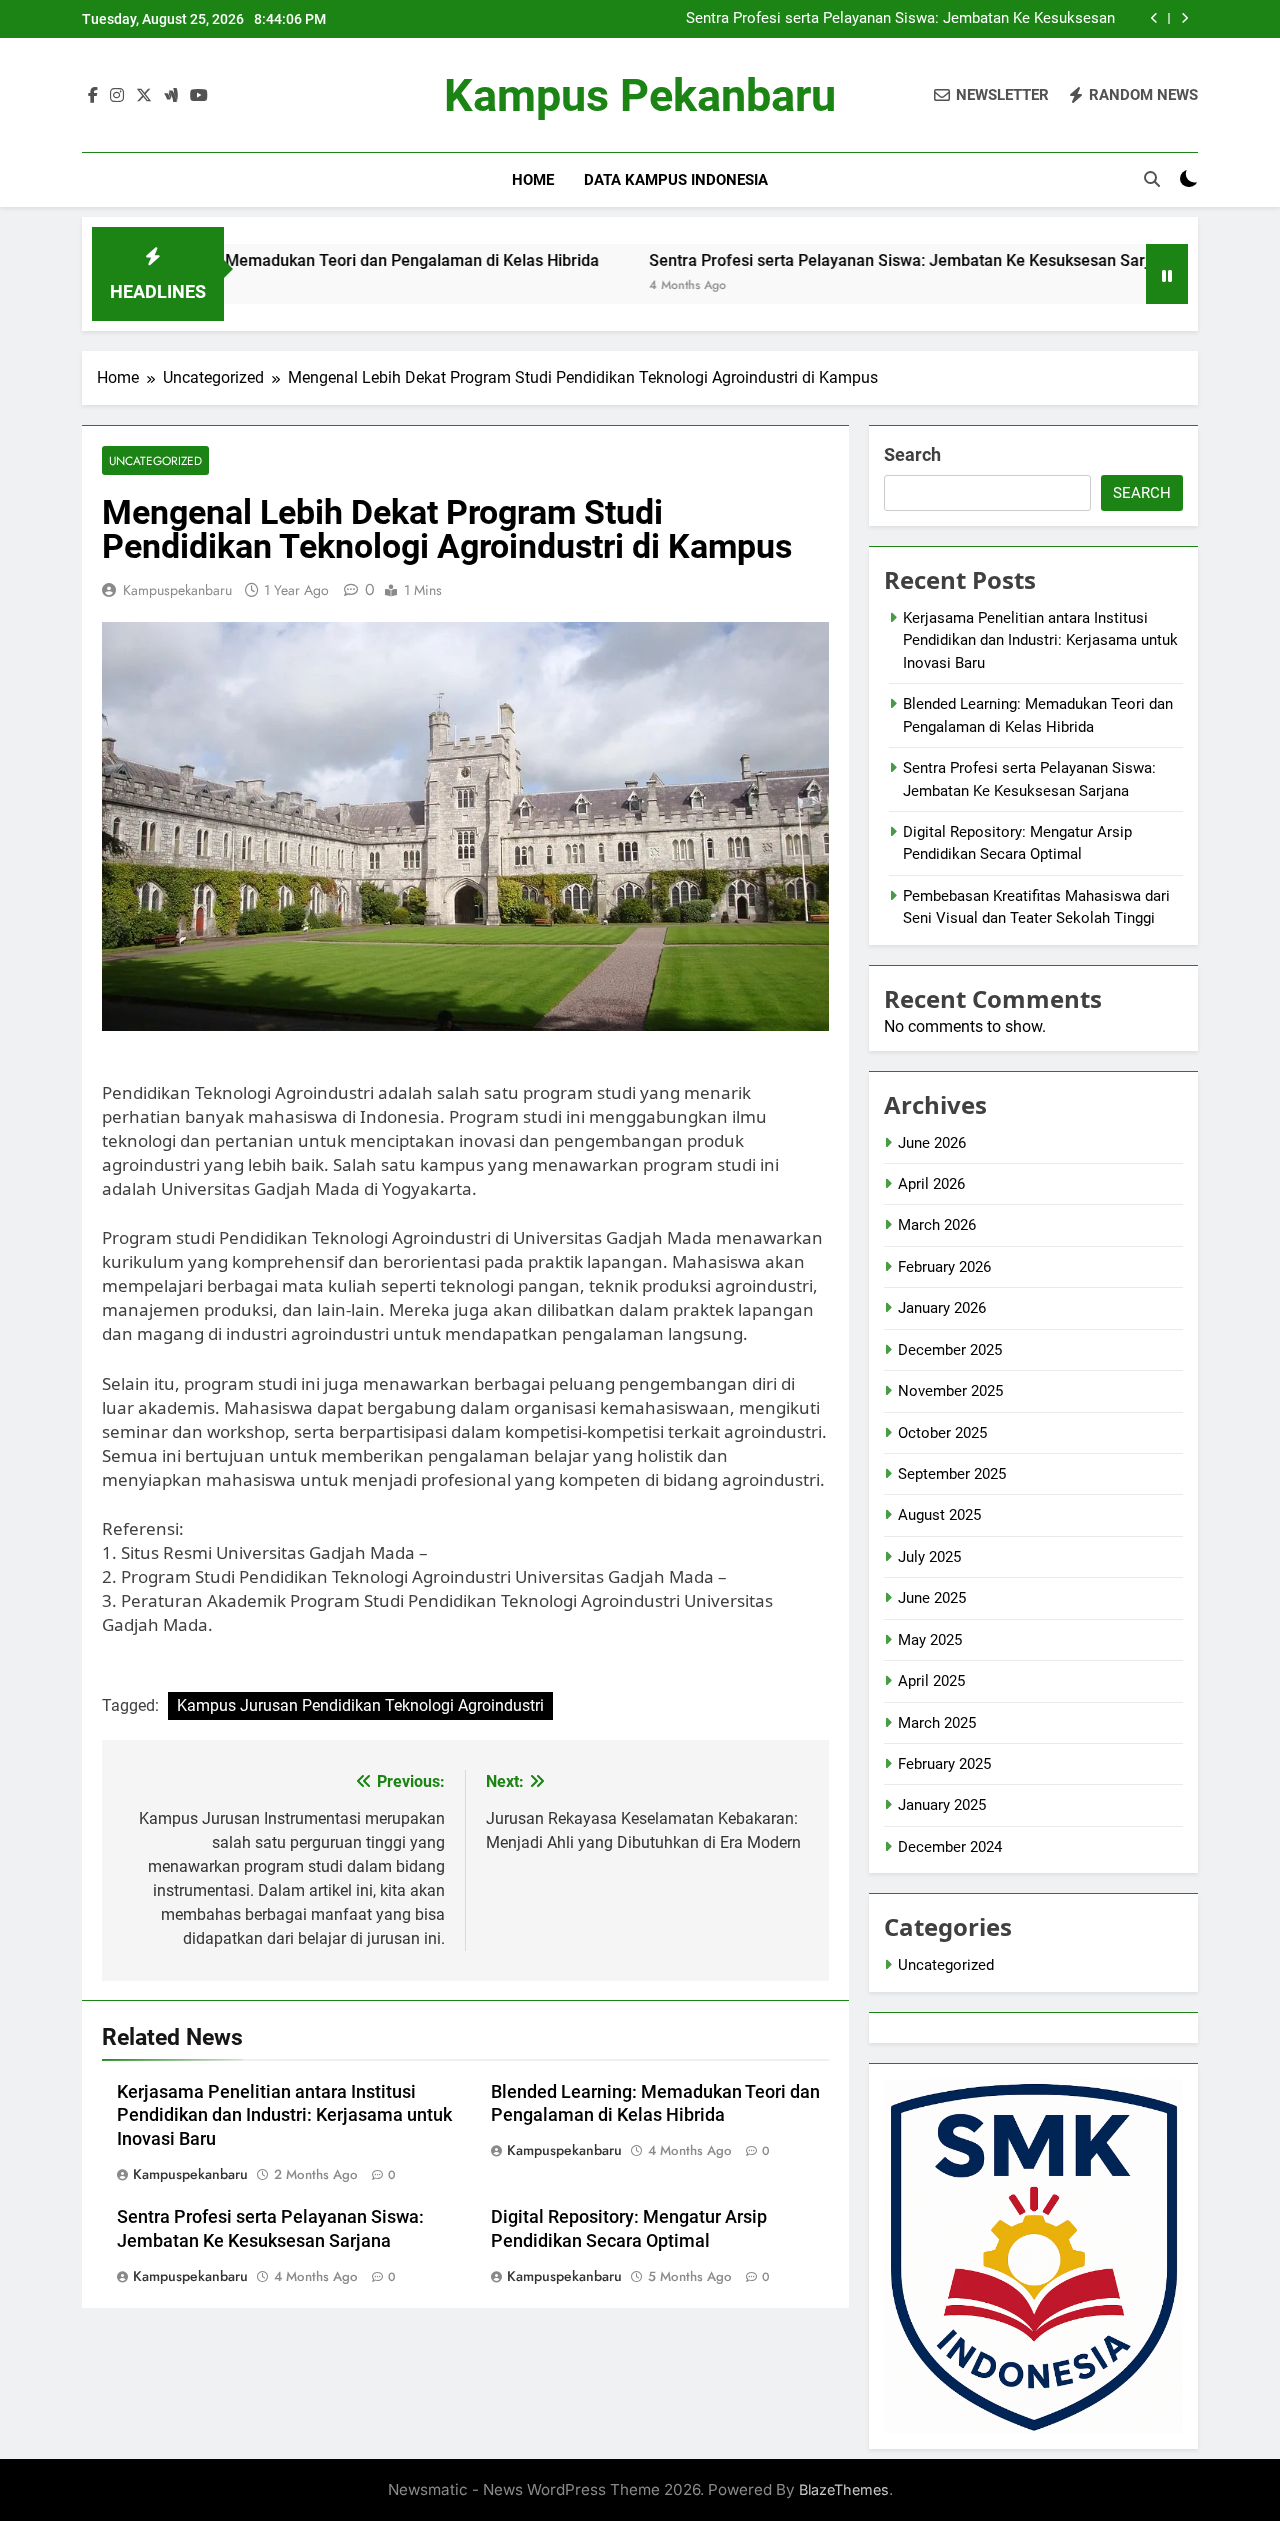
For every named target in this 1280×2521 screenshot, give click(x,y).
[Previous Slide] (1154, 18)
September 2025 (952, 1474)
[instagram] (117, 96)
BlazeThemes (844, 2489)
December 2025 (950, 1350)
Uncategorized (155, 460)
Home (533, 180)
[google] (171, 96)
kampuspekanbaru (177, 590)
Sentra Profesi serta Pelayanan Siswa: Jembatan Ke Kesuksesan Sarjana (900, 19)
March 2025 (937, 1723)
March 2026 (937, 1225)
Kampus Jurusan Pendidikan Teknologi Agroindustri (360, 1705)
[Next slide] (1184, 18)
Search (912, 454)
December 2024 (950, 1847)
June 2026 (932, 1143)
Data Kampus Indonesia (676, 180)
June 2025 (932, 1598)
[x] (144, 96)
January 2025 (942, 1805)
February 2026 (944, 1267)
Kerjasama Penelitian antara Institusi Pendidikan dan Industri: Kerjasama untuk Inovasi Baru (284, 2116)
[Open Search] (1152, 179)
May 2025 (930, 1640)
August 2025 (939, 1515)
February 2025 (944, 1764)
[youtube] (199, 96)
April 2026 (931, 1184)
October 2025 (942, 1433)
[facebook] (93, 96)
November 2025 (950, 1391)
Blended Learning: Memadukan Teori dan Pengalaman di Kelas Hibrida (262, 260)
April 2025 (931, 1681)
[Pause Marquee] (1167, 274)
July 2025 (929, 1557)
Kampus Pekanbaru (640, 95)
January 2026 (942, 1308)
